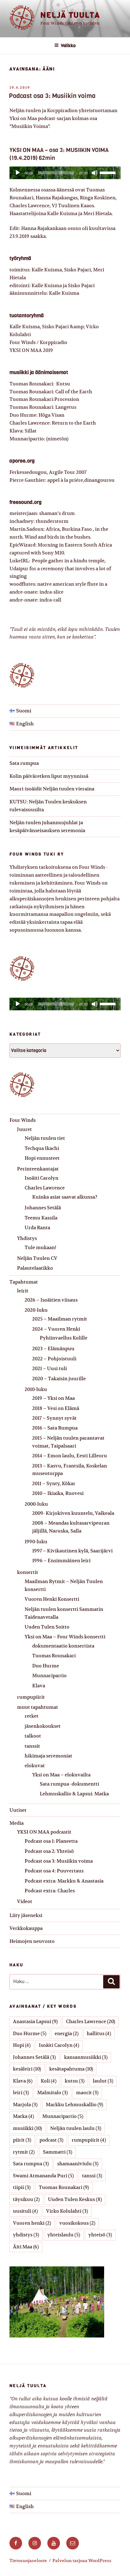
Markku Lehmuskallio (74, 2104)
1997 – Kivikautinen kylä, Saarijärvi (72, 1551)
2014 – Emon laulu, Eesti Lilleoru (70, 1456)
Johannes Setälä (43, 1208)
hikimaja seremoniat (48, 1756)
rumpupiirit (31, 1697)
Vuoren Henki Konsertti (52, 1599)
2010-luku (36, 1389)
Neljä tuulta (70, 15)
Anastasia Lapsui (35, 2021)
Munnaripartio (49, 1675)
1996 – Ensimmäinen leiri (61, 1560)
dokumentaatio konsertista (63, 1646)
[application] (65, 173)
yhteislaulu (64, 2235)
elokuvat (35, 1766)
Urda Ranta (37, 1228)
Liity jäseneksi (26, 1915)
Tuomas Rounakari (54, 1656)
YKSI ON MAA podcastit (44, 1832)
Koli (49, 2081)
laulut (103, 2081)
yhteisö (100, 2235)
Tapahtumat (24, 1282)
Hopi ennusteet (42, 1158)
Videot (25, 1901)
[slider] (109, 172)
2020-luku (36, 1310)
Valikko (68, 46)
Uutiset (18, 1810)
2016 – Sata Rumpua (55, 1428)
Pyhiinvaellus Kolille (64, 1338)
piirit (22, 2140)
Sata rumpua (24, 763)
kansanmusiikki (86, 2057)
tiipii (22, 2187)
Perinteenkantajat (38, 1169)
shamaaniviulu (78, 2164)
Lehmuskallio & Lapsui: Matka (74, 1794)
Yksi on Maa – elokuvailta (61, 1775)
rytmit (24, 2152)
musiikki (27, 2128)
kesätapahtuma (71, 2069)
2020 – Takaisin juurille (59, 1379)
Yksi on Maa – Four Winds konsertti (65, 1637)
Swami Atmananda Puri (43, 2176)
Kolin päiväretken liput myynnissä (49, 776)
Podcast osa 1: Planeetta (51, 1841)
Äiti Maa (26, 2247)
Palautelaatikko (35, 1268)
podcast (51, 2140)
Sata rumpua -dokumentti (69, 1784)
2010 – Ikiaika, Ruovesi (58, 1493)
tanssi (92, 2176)
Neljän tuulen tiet (45, 1138)
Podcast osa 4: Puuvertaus (54, 1871)
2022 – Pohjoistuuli (54, 1359)
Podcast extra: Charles (50, 1891)
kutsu (75, 2081)
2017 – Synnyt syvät (54, 1418)
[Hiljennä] (95, 173)
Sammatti (58, 2152)
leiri (21, 2092)
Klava (39, 1686)
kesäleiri (27, 2069)
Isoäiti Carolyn (41, 1178)
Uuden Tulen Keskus (75, 2199)
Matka (24, 2116)
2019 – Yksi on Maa (53, 1398)
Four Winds (23, 1120)
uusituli (25, 2211)
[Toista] (18, 173)
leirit (23, 1291)
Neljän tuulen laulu (76, 2128)
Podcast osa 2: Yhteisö (49, 1851)
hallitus (99, 2033)
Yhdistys (27, 1238)
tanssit (32, 1746)
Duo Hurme (46, 1666)
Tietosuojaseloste (28, 2561)
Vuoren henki (32, 2223)
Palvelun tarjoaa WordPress (82, 2561)
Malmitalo (53, 2092)
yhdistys (26, 2235)
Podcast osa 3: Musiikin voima (52, 96)
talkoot (33, 1736)
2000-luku (36, 1504)
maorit (87, 2092)
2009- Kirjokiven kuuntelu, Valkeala (73, 1513)
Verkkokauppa (26, 1928)
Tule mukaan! (40, 1247)
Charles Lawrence (45, 1188)
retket (32, 1716)
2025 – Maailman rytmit (60, 1319)
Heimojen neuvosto (32, 1941)
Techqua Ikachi (42, 1148)
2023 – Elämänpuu (53, 1348)
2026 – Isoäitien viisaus (51, 1300)
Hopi (22, 2045)
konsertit (28, 1572)
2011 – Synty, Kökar (54, 1483)
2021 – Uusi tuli (50, 1368)
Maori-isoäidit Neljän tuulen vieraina (52, 789)
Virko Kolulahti (67, 2211)
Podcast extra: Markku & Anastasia (64, 1881)
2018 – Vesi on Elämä (56, 1408)
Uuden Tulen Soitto (47, 1627)
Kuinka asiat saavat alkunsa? (65, 1197)
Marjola (25, 2104)
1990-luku (36, 1542)
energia (67, 2033)
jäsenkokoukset (43, 1726)
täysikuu (26, 2199)
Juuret (24, 1129)
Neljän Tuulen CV (37, 1258)
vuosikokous (77, 2223)
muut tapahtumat (38, 1707)
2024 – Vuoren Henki (56, 1329)
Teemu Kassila (41, 1218)
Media (17, 1823)
